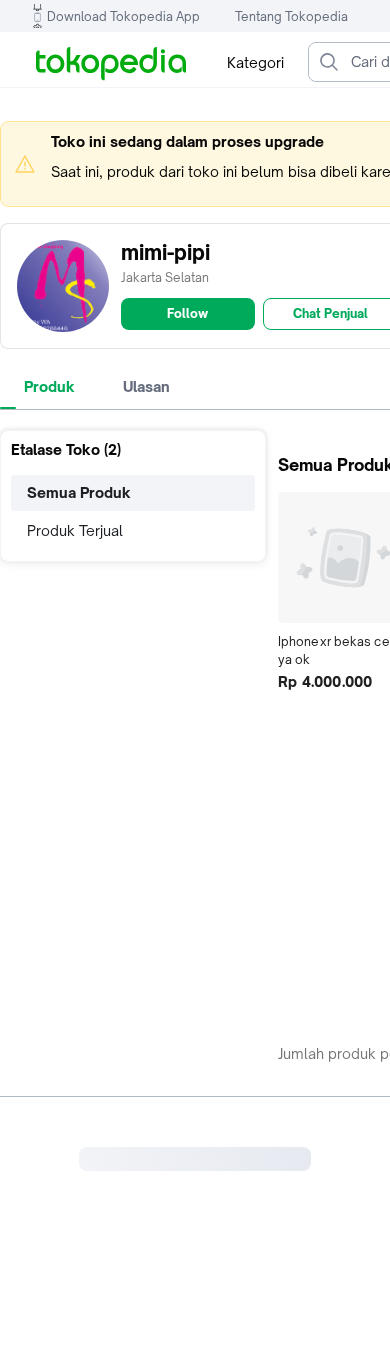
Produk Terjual (75, 530)
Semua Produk (79, 492)
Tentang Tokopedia (291, 16)
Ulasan (146, 386)
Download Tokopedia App (123, 16)
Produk (49, 386)
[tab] (49, 387)
